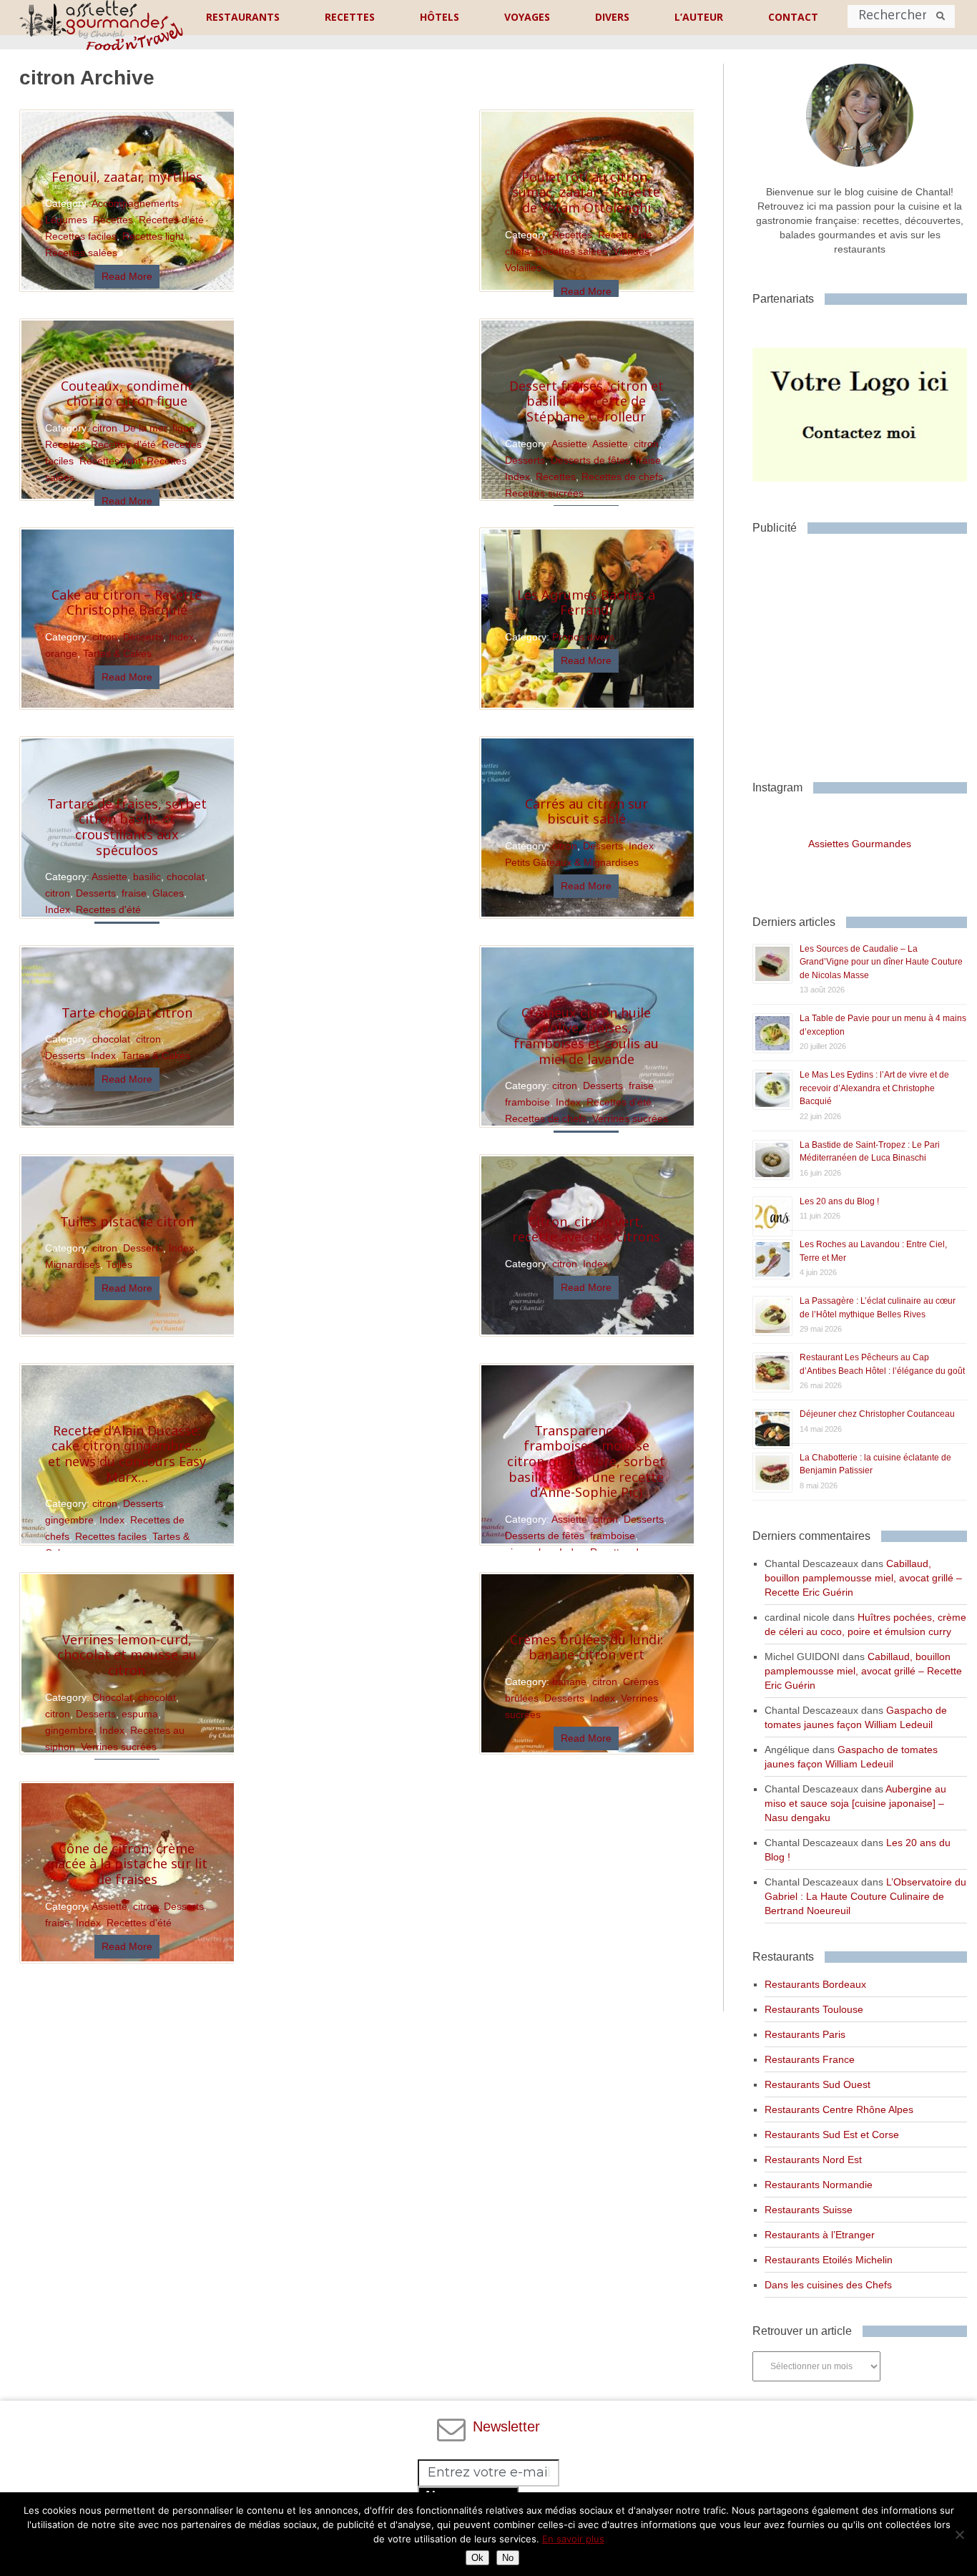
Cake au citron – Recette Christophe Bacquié (127, 602)
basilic (147, 877)
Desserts (525, 460)
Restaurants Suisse (809, 2210)
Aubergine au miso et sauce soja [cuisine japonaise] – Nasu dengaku (855, 1803)
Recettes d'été (171, 220)
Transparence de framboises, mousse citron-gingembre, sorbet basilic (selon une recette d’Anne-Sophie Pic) (586, 1461)
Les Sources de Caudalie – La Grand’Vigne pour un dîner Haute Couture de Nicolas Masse (881, 962)
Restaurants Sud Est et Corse (832, 2135)
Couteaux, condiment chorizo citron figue (127, 394)
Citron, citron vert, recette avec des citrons (586, 1229)
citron (105, 428)
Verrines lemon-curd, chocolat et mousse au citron (127, 1655)
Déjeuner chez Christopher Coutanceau (877, 1414)
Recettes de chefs (622, 477)
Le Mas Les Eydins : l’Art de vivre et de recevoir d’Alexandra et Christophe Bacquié (874, 1088)
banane (569, 1682)
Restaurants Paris (805, 2034)
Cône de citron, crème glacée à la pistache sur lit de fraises (127, 1864)
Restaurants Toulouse (814, 2009)
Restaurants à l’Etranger (820, 2235)
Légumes (66, 220)
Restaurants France (810, 2059)
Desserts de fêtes (590, 460)
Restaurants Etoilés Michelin (829, 2260)
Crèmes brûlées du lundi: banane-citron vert (586, 1647)
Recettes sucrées (544, 493)
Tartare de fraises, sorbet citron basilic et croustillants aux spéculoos (127, 827)
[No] (959, 2534)
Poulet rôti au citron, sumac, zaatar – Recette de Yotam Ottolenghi (586, 192)
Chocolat (112, 1697)
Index (517, 477)
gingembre (69, 1520)
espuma (140, 1714)
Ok (477, 2558)
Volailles (523, 268)
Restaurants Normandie (819, 2185)
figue (183, 428)
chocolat (186, 877)
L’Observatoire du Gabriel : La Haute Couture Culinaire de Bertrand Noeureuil (865, 1896)
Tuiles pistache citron (127, 1221)
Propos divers (583, 637)
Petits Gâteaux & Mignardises (572, 862)
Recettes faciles (81, 236)
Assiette (569, 444)
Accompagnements (135, 203)
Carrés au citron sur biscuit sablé (586, 811)
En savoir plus (573, 2539)
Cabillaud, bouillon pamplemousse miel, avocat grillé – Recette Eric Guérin (863, 1578)
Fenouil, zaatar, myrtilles (127, 177)
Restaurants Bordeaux (815, 1984)
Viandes (631, 251)
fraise (648, 460)
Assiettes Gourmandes (860, 844)
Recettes (113, 220)
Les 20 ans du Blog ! (839, 1201)
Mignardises (73, 1264)
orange (61, 653)
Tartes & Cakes (117, 653)
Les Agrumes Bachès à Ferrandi (586, 602)
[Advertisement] (864, 652)
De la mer (145, 428)
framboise (527, 1102)
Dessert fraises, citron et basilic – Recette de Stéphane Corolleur (586, 401)
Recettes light (153, 236)
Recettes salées (81, 253)
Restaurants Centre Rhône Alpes (839, 2109)
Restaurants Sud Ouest (818, 2084)
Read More (127, 276)
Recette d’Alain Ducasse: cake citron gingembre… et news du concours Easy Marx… (127, 1454)
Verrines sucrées (630, 1118)
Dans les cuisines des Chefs (828, 2285)
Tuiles (119, 1264)
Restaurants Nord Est (813, 2160)
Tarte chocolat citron (127, 1013)
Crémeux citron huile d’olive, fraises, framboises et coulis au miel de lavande (586, 1036)
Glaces (168, 893)
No (508, 2558)
